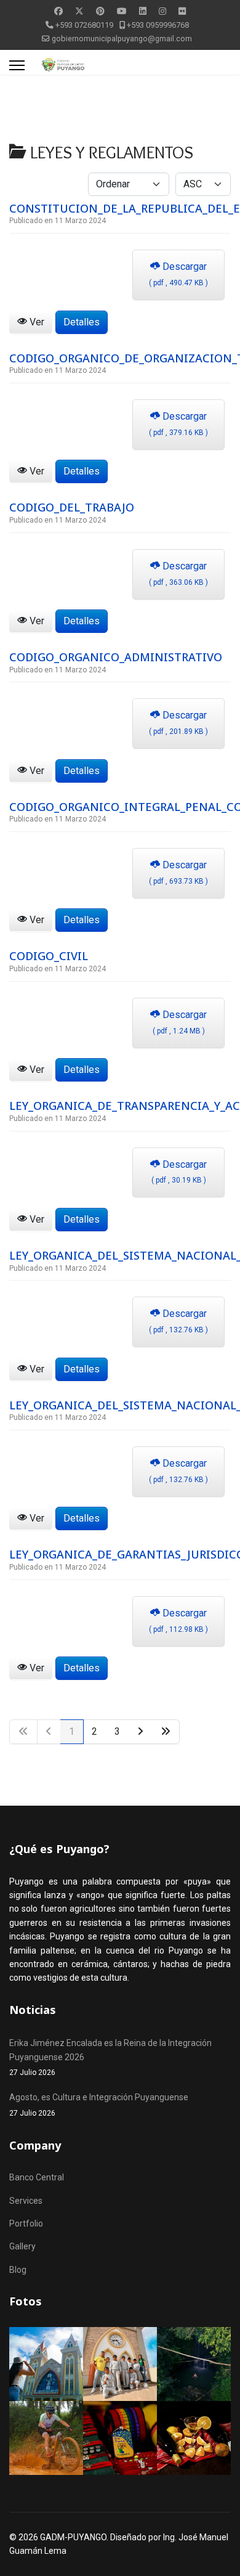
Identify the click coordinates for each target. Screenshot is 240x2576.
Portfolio (26, 2223)
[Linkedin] (143, 11)
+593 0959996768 (158, 25)
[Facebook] (58, 11)
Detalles (82, 322)
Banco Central (37, 2177)
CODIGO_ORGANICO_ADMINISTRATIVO (116, 657)
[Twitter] (79, 11)
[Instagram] (162, 11)
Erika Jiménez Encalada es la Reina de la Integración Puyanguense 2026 (110, 2057)
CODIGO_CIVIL (49, 956)
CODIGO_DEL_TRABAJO (72, 507)
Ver (36, 322)
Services (26, 2201)
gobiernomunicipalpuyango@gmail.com (122, 39)
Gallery (22, 2246)
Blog (18, 2270)
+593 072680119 (84, 25)
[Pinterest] (100, 11)
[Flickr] (182, 11)
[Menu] (17, 65)
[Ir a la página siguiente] (141, 1732)
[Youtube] (122, 11)
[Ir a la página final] (166, 1732)
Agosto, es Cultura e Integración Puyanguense (99, 2105)
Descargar (178, 274)
